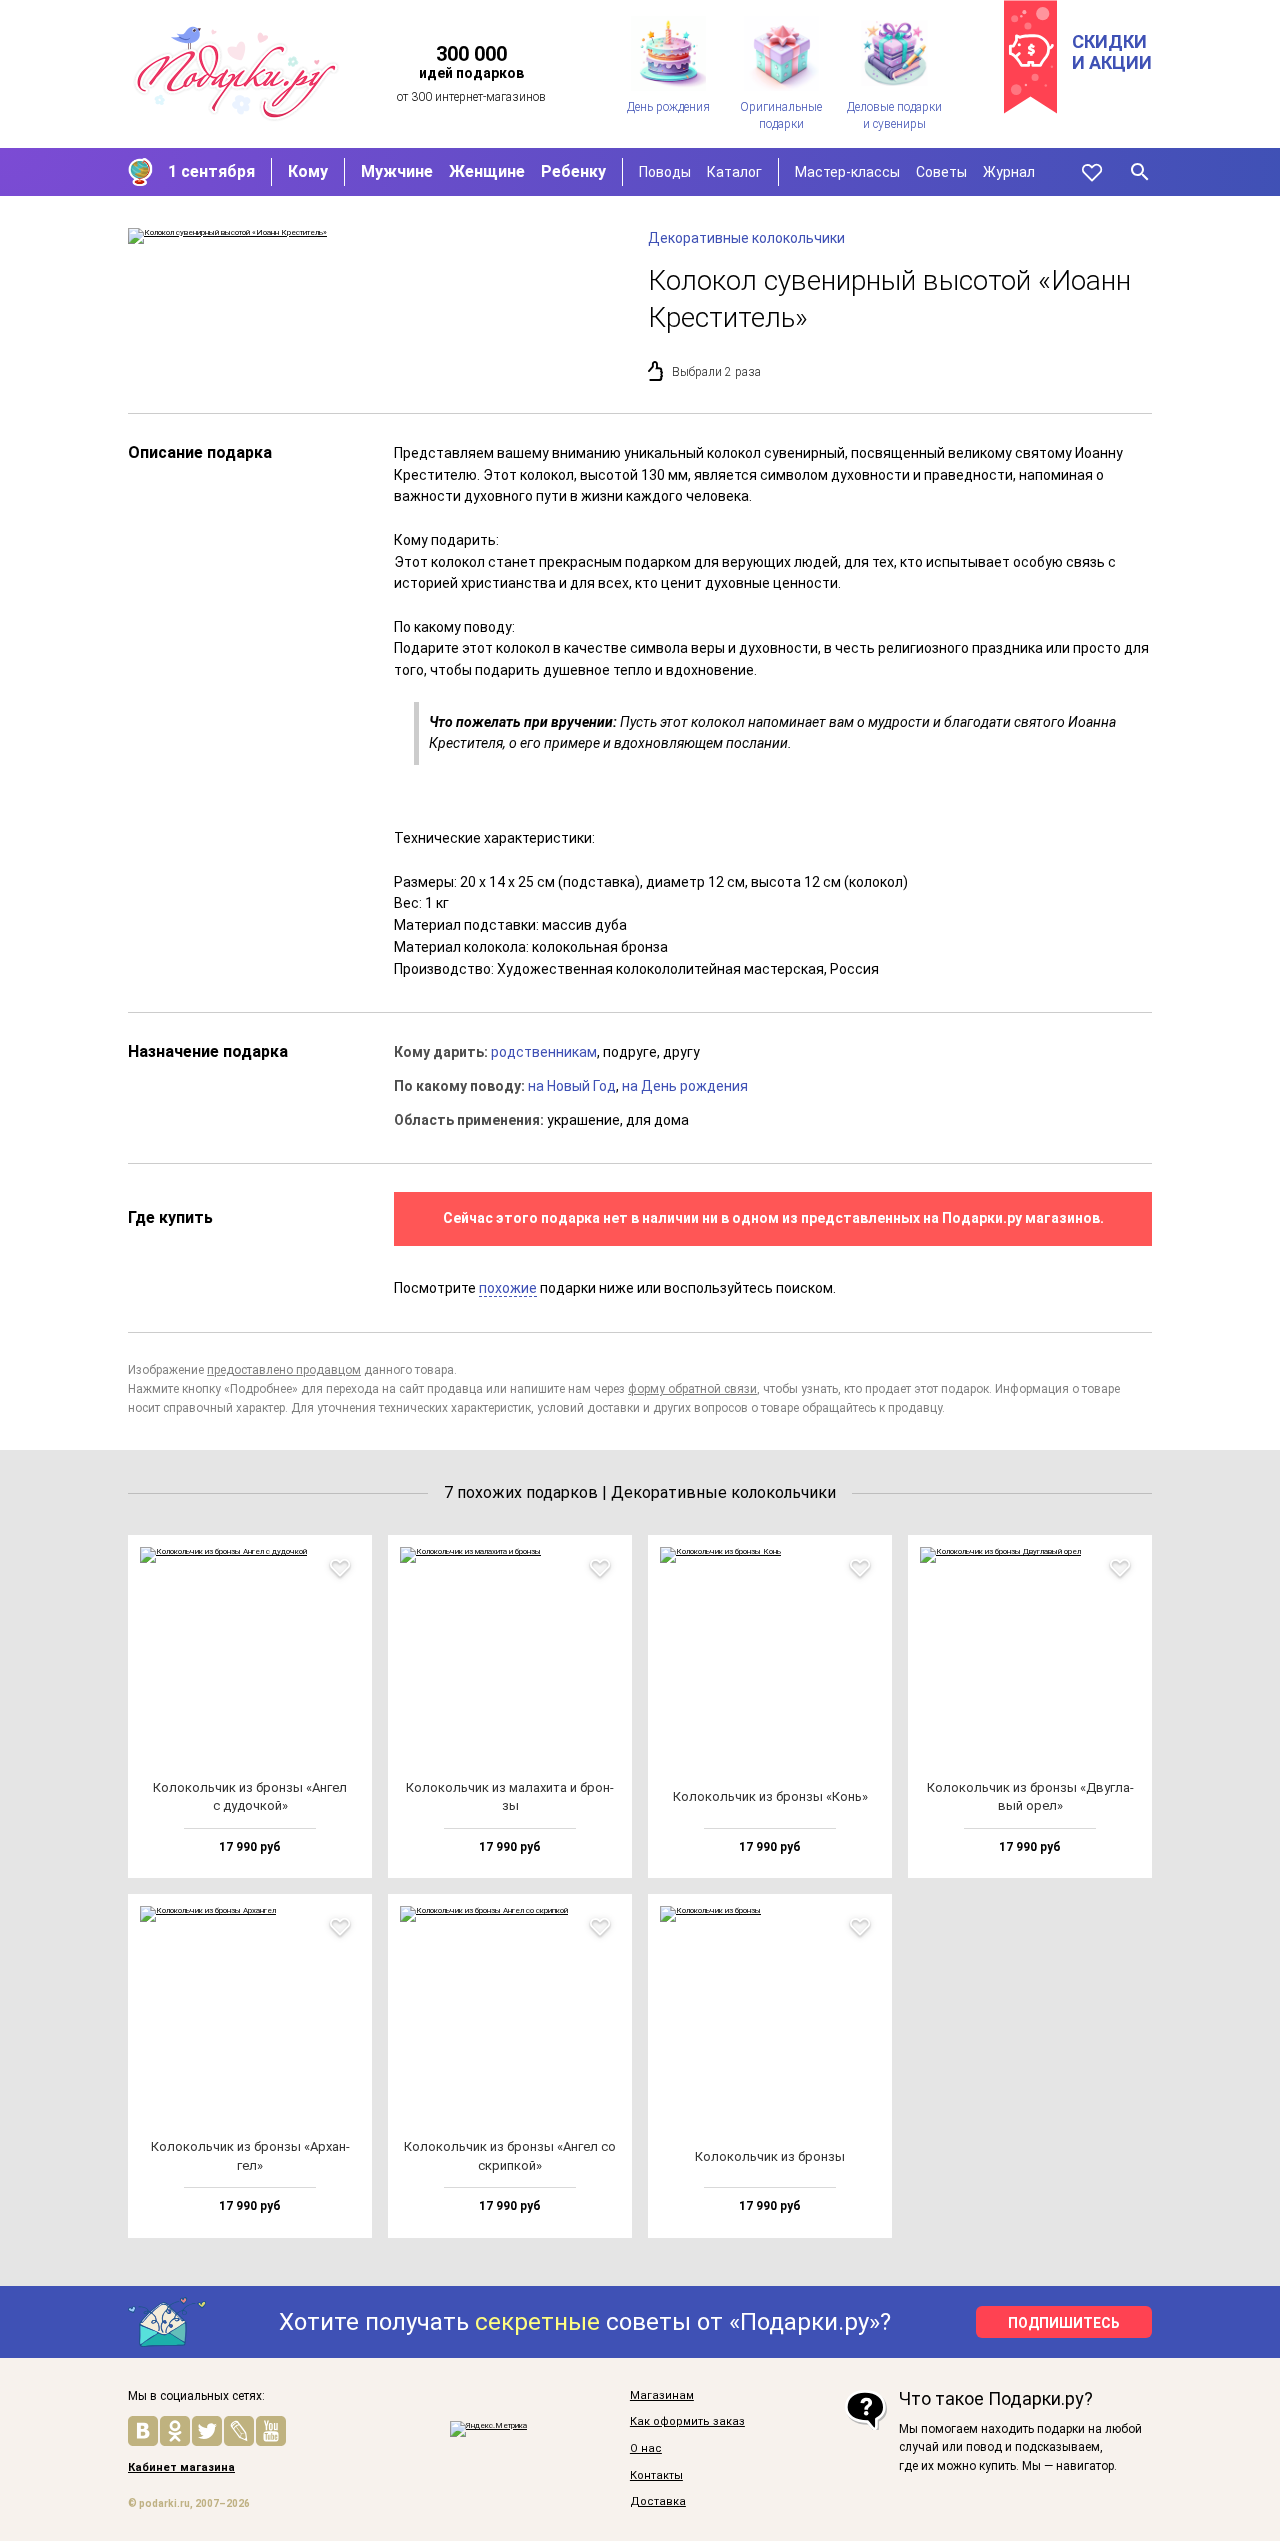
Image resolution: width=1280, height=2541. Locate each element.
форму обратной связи (692, 1389)
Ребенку (573, 171)
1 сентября (211, 171)
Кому (308, 171)
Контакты (656, 2476)
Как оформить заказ (687, 2422)
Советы (941, 172)
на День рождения (685, 1086)
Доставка (658, 2502)
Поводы (665, 172)
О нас (646, 2449)
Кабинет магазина (181, 2468)
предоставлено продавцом (284, 1370)
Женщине (487, 171)
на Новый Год (572, 1086)
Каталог (734, 172)
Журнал (1009, 172)
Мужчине (397, 171)
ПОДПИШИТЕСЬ (1064, 2323)
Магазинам (662, 2396)
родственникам (544, 1052)
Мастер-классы (847, 172)
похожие (508, 1288)
